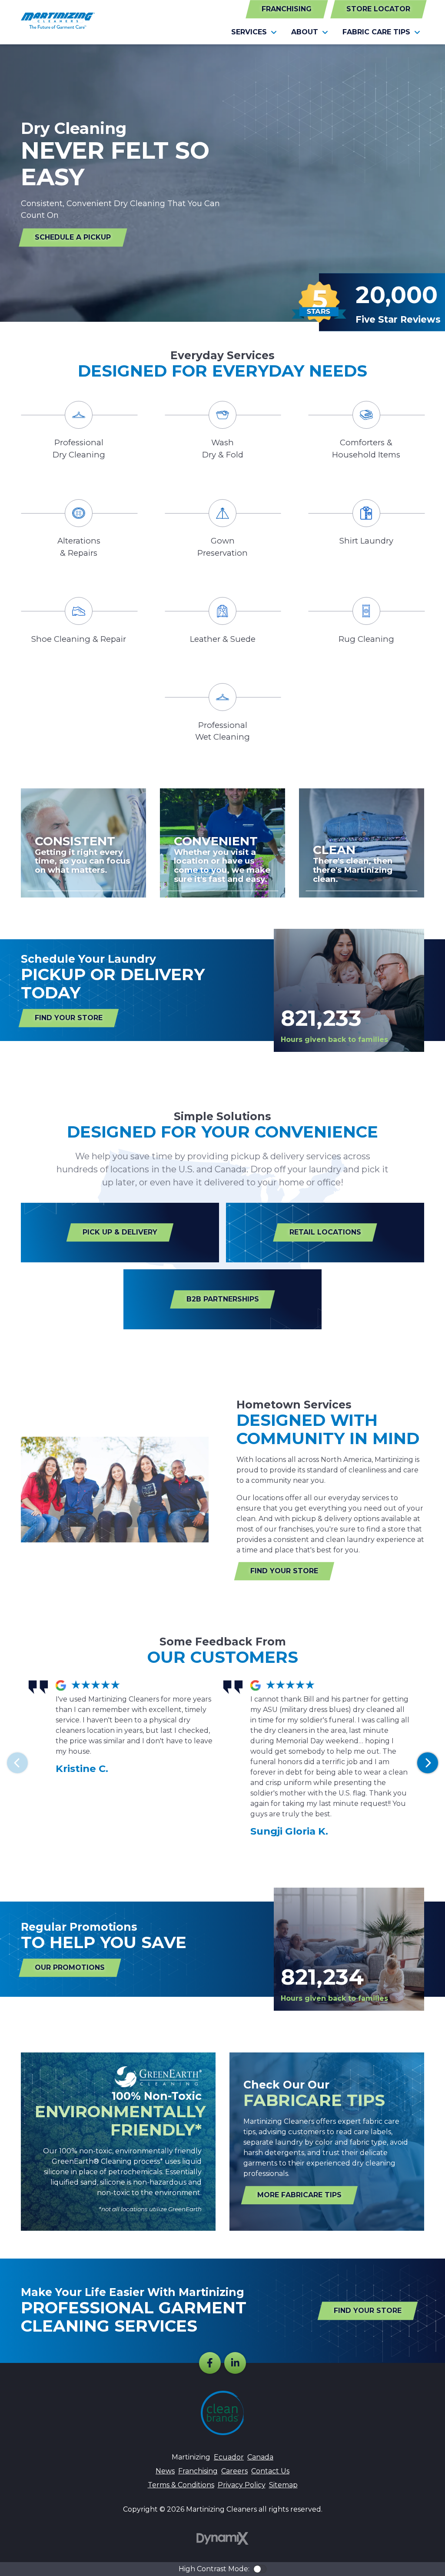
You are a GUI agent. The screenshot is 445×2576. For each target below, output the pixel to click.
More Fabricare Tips (299, 2195)
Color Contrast (260, 2569)
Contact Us (270, 2471)
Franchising (287, 9)
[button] (254, 32)
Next (428, 1763)
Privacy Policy (242, 2485)
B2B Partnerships (223, 1299)
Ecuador (229, 2457)
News (165, 2471)
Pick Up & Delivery (120, 1232)
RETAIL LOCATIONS (325, 1232)
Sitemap (283, 2485)
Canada (260, 2457)
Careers (234, 2471)
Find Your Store (69, 1018)
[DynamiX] (222, 2538)
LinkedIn (235, 2363)
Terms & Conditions (181, 2485)
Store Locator (378, 9)
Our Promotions (70, 1967)
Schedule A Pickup (73, 237)
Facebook (210, 2363)
